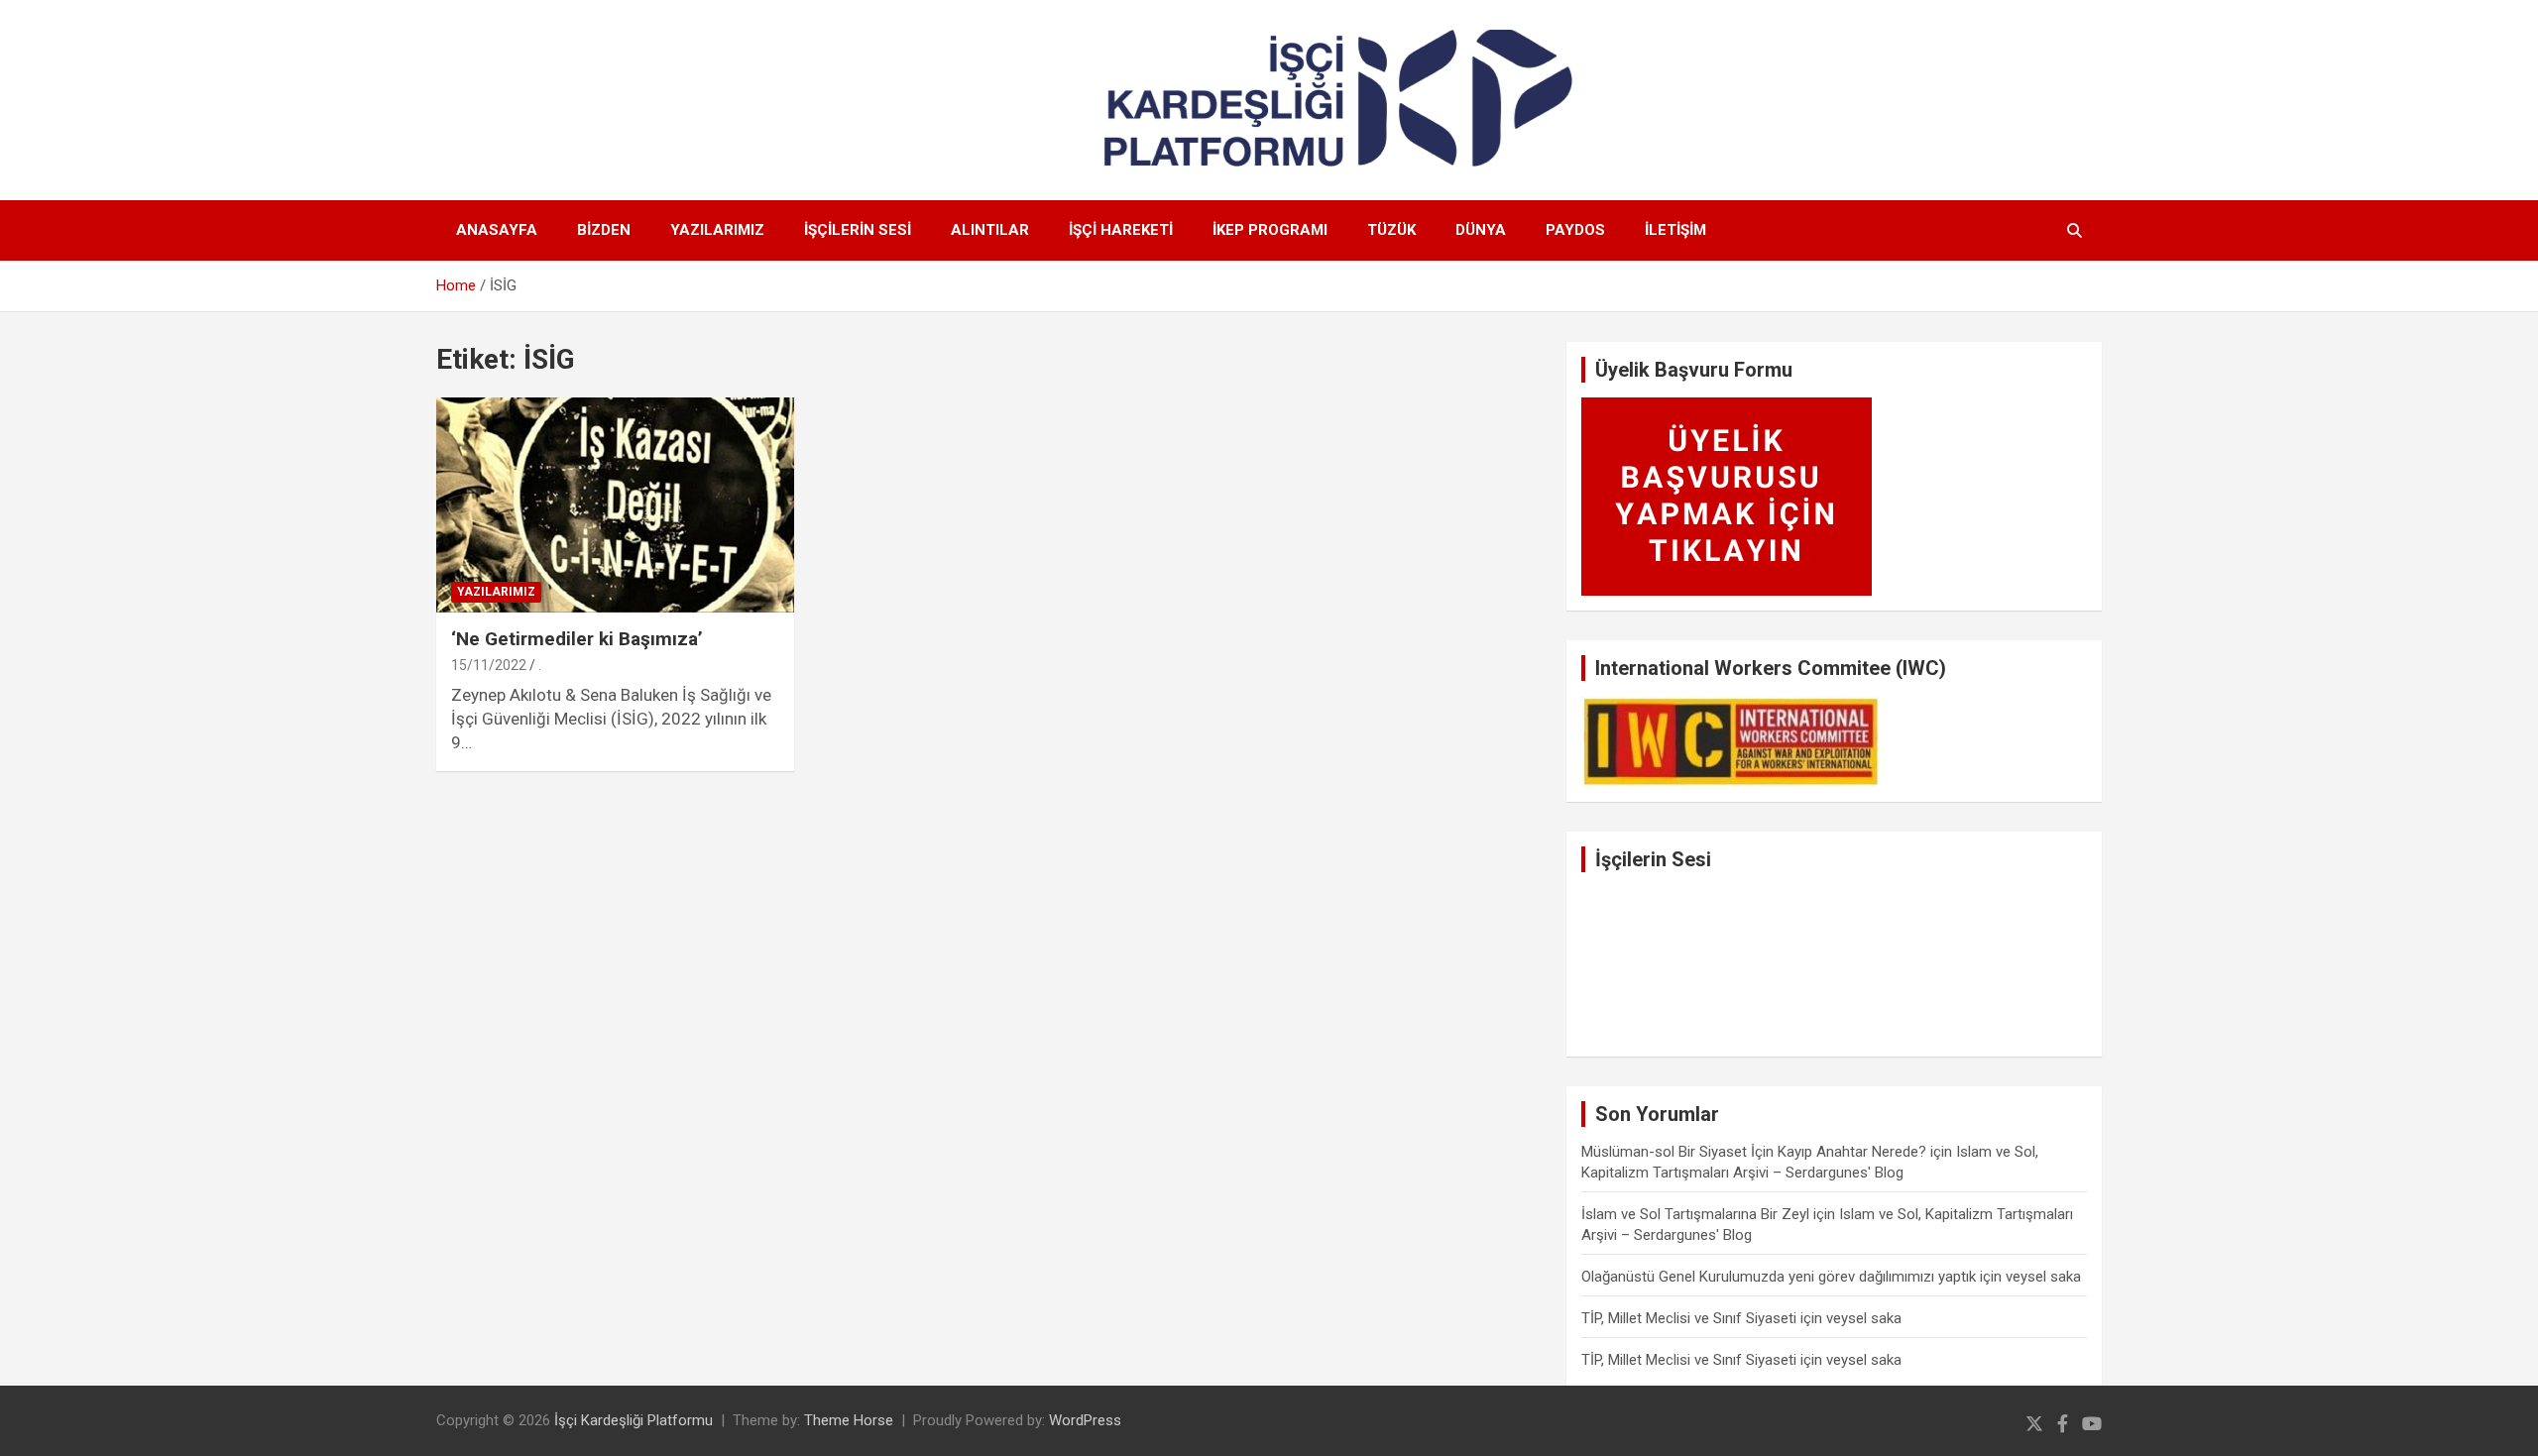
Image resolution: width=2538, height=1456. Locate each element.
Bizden (604, 230)
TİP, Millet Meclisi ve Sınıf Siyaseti (1689, 1318)
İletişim (1675, 230)
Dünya (1481, 230)
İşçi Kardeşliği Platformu (634, 1420)
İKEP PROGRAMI (1270, 230)
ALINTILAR (990, 230)
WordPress (1085, 1420)
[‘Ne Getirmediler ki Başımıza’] (615, 505)
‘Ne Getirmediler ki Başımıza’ (577, 639)
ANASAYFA (497, 230)
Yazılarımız (717, 230)
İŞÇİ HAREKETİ (1121, 230)
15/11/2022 (489, 665)
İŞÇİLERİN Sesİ (858, 230)
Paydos (1575, 230)
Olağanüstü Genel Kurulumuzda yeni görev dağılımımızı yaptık (1779, 1277)
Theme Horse (849, 1420)
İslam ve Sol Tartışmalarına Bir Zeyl (1695, 1214)
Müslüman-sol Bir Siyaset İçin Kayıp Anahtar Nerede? (1754, 1152)
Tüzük (1391, 230)
